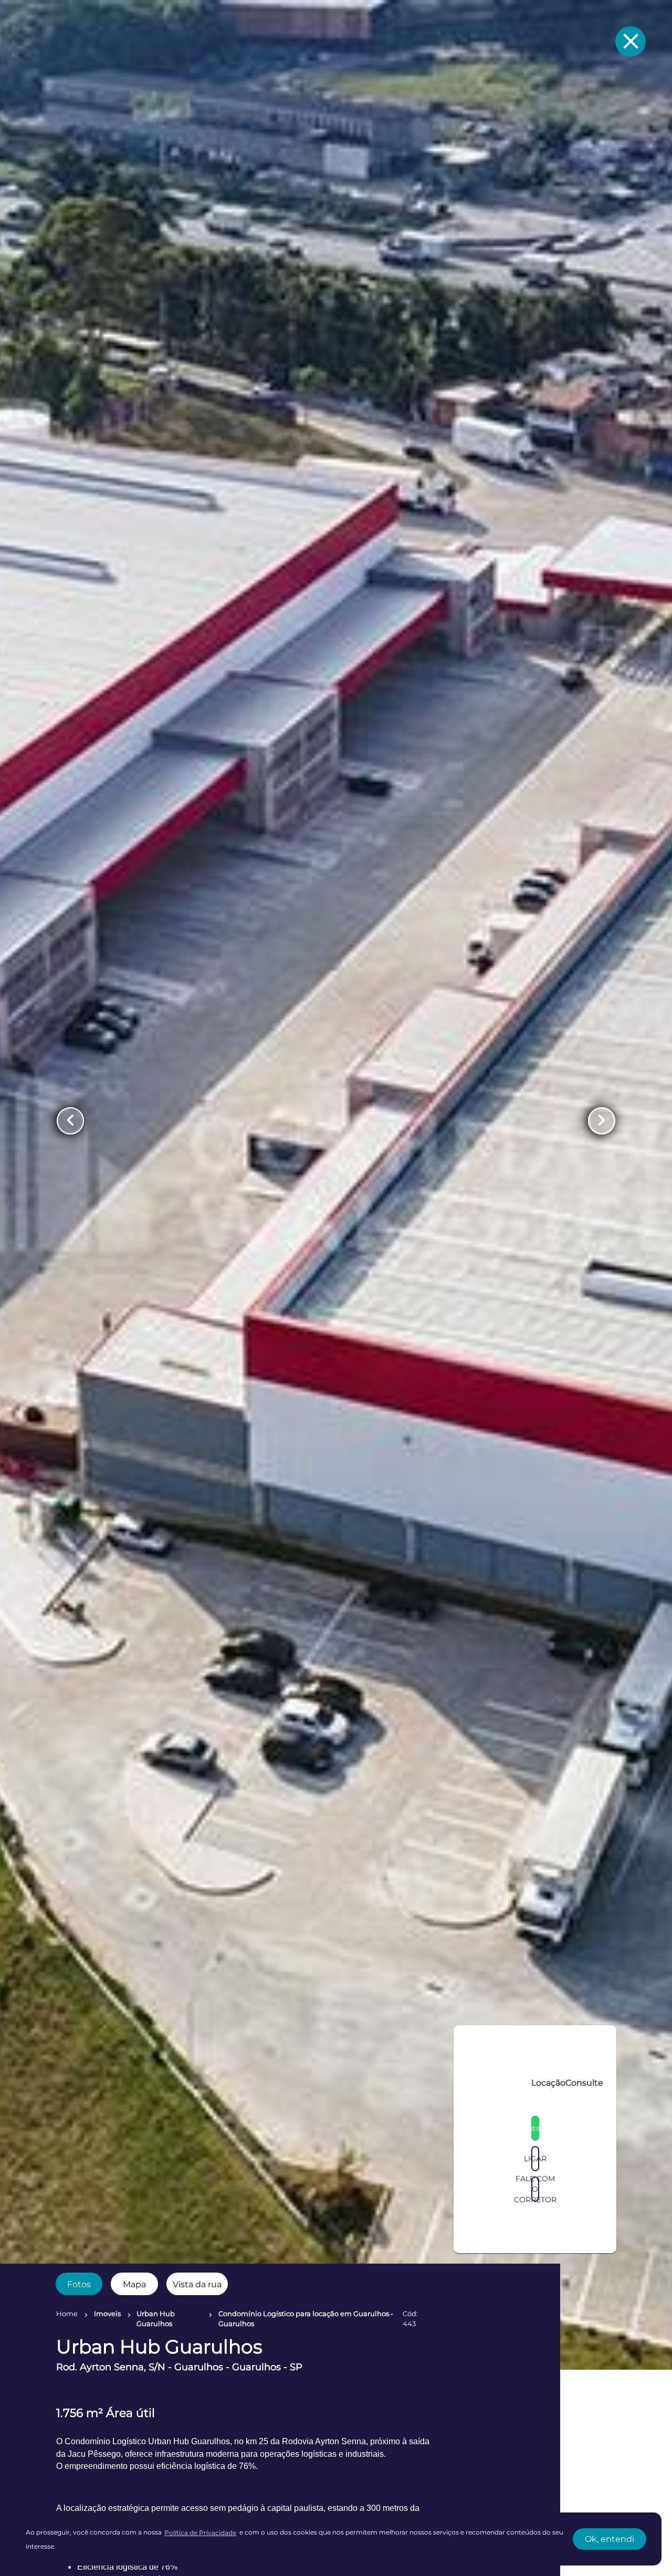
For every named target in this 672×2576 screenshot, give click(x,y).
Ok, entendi (610, 2539)
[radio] (79, 2284)
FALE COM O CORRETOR (535, 2405)
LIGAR (535, 2374)
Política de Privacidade (200, 2533)
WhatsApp (535, 2344)
